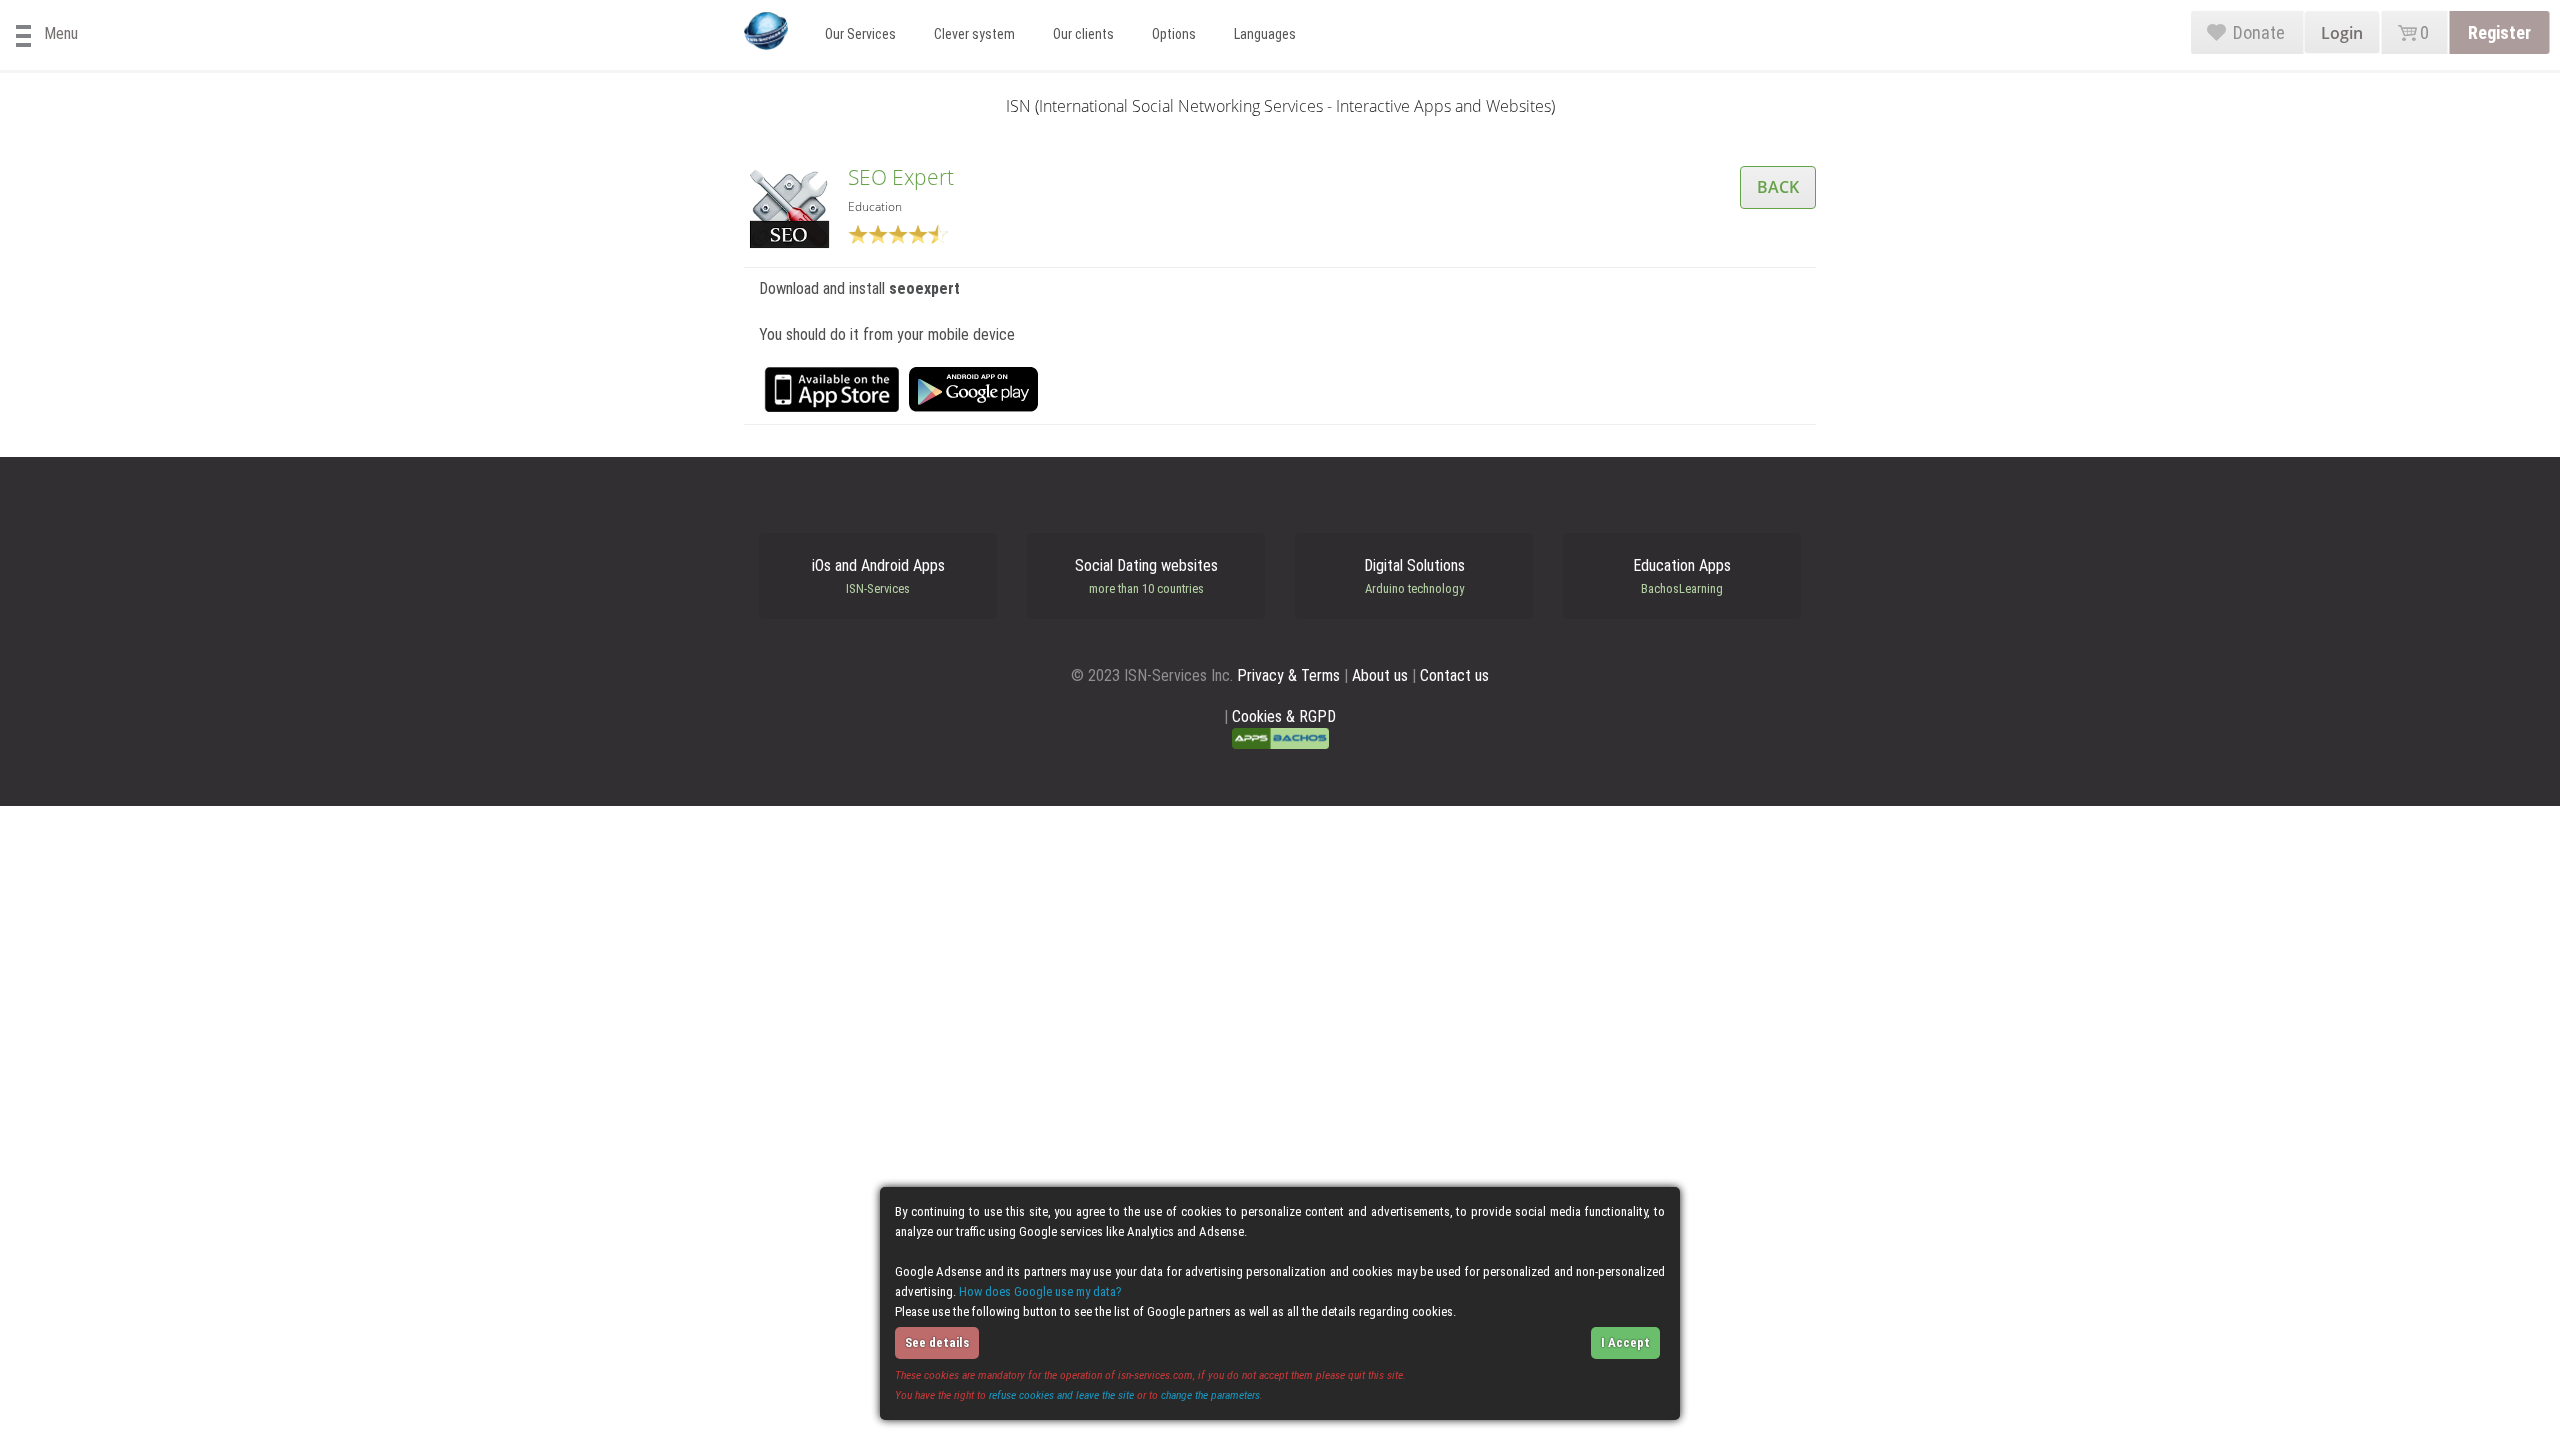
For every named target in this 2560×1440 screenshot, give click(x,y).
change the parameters (1210, 1395)
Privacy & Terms (1288, 675)
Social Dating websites (1146, 576)
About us (1380, 675)
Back (1778, 187)
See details (937, 1342)
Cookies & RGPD (1284, 716)
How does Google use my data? (1040, 1291)
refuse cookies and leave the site (1061, 1395)
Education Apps (1682, 576)
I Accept (1625, 1342)
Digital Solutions (1414, 576)
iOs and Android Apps (878, 576)
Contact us (1454, 675)
